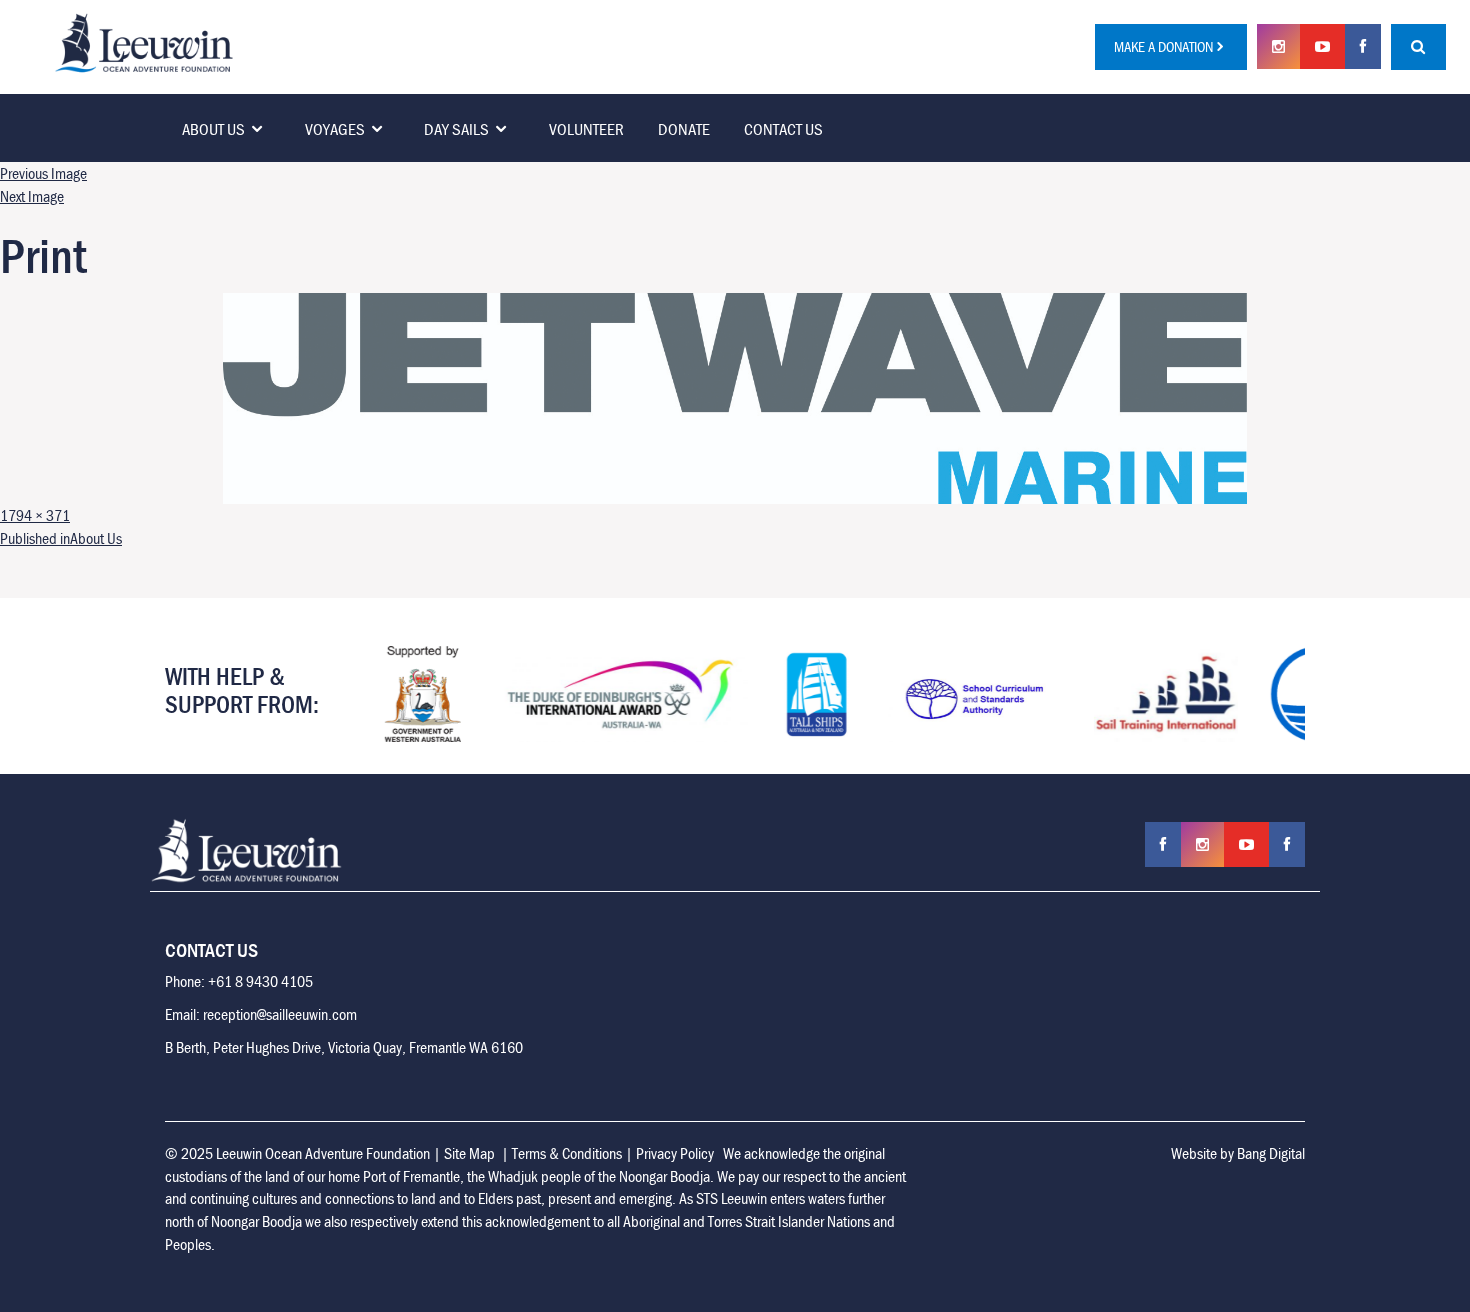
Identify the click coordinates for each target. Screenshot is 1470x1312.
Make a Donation (1163, 46)
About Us (213, 129)
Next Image (32, 196)
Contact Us (783, 129)
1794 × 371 (35, 515)
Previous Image (43, 173)
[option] (398, 694)
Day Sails (456, 129)
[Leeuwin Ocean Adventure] (144, 41)
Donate (684, 129)
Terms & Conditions (567, 1153)
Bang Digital (1271, 1153)
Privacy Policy (675, 1153)
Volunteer (586, 129)
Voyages (335, 129)
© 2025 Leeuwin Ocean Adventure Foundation (297, 1153)
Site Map (469, 1153)
